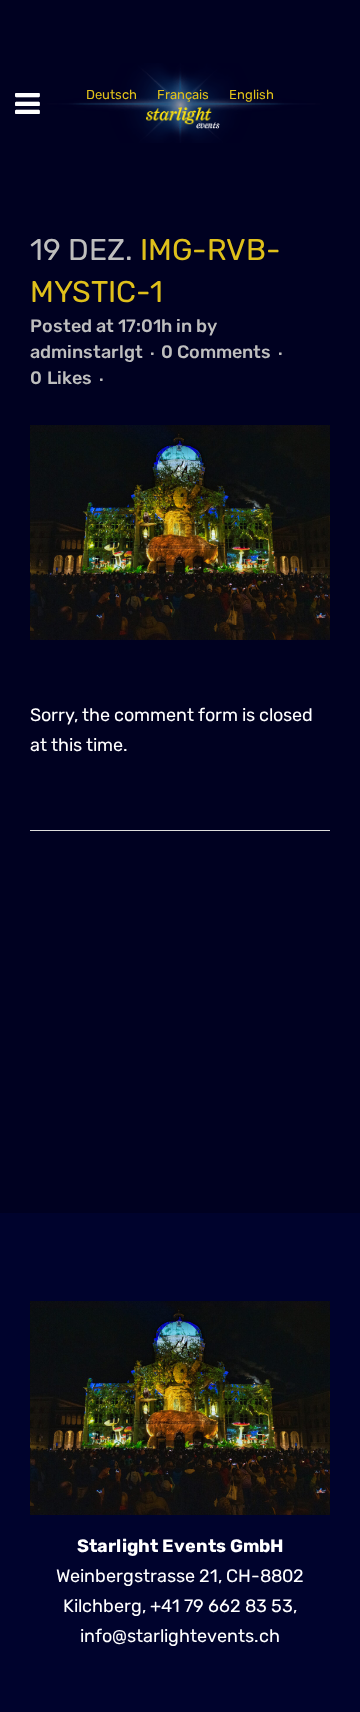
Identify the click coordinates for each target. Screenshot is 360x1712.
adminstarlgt (86, 352)
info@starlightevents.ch (180, 1636)
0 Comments (216, 352)
